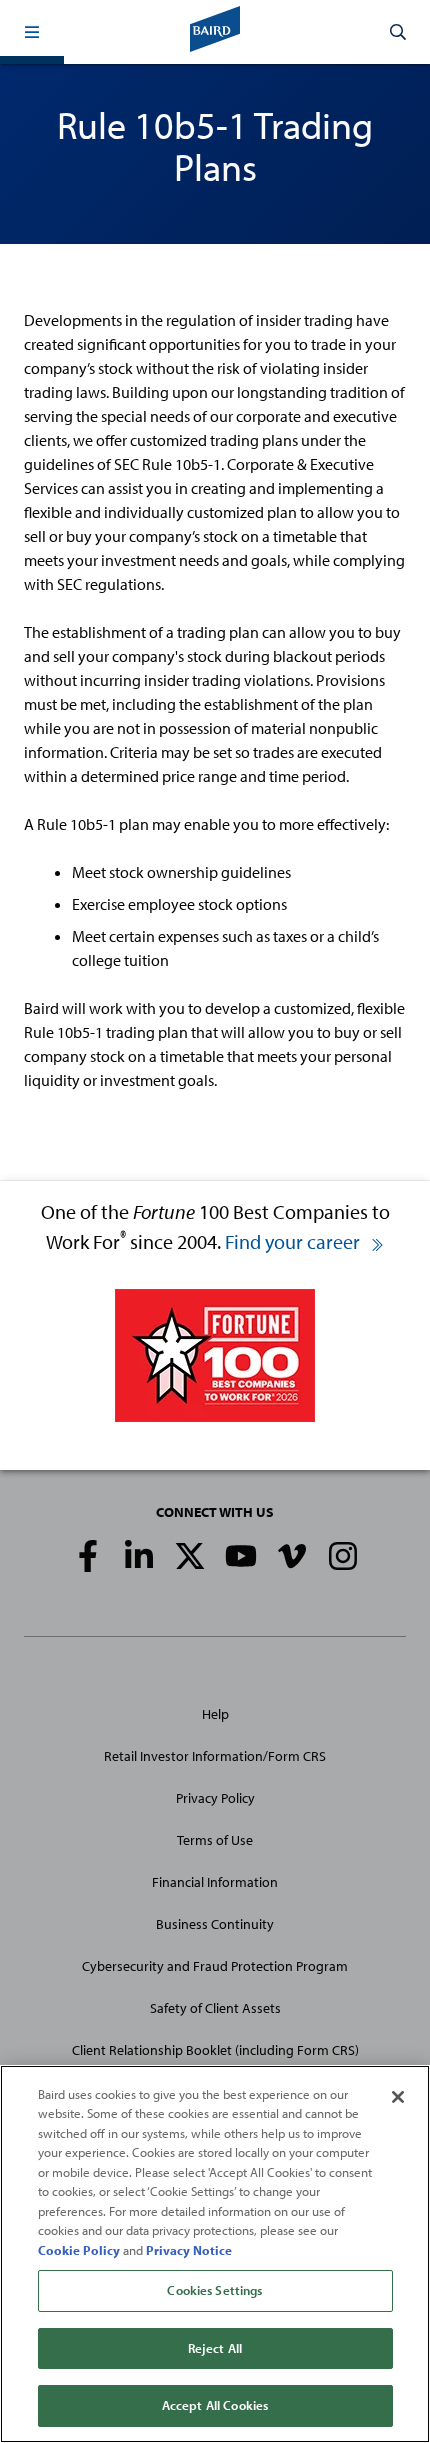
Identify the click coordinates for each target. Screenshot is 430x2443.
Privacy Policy (215, 1798)
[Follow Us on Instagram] (343, 1556)
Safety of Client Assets (215, 2008)
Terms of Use (215, 1840)
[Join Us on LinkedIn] (139, 1556)
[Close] (398, 2097)
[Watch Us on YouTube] (241, 1556)
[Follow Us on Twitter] (190, 1556)
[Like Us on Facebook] (88, 1556)
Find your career (294, 1241)
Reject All (215, 2348)
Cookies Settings (214, 2290)
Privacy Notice (189, 2250)
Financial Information (215, 1882)
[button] (32, 32)
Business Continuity (215, 1924)
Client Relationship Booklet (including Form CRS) (215, 2050)
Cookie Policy (79, 2250)
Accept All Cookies (215, 2405)
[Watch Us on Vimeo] (292, 1556)
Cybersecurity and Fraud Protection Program (215, 1966)
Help (215, 1714)
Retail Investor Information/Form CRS (215, 1756)
